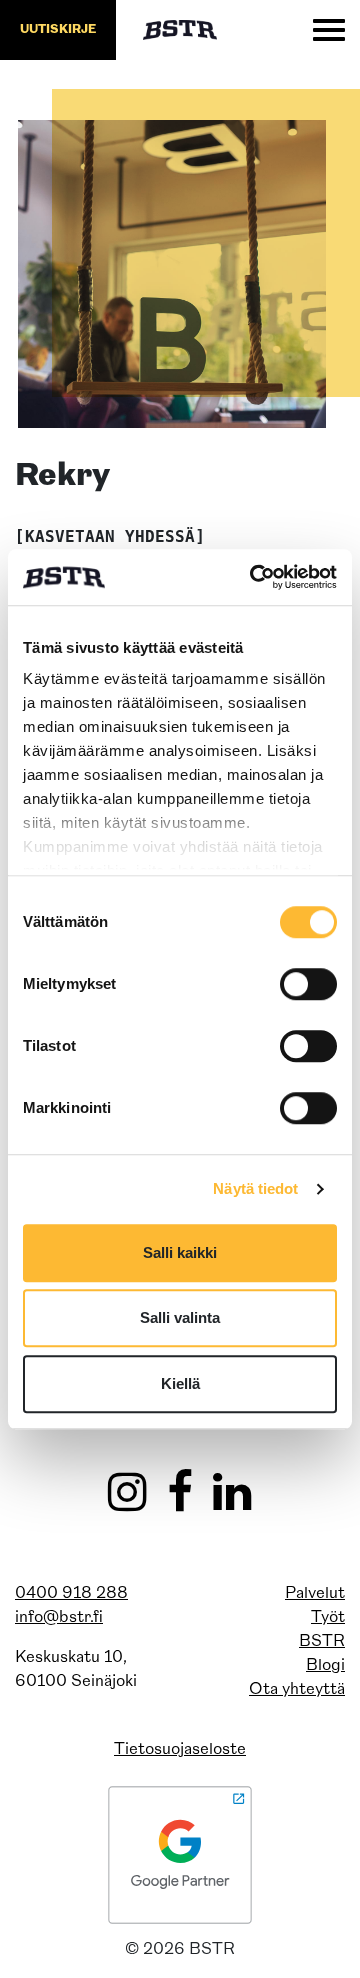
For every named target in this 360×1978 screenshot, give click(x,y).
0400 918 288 (71, 1594)
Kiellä (180, 1383)
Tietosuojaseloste (180, 1750)
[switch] (308, 984)
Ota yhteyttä (297, 1690)
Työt (328, 1618)
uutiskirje (58, 30)
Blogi (325, 1666)
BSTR (322, 1642)
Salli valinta (180, 1317)
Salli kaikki (180, 1252)
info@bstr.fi (59, 1618)
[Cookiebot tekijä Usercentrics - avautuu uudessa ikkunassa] (254, 577)
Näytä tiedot (255, 1188)
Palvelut (315, 1594)
